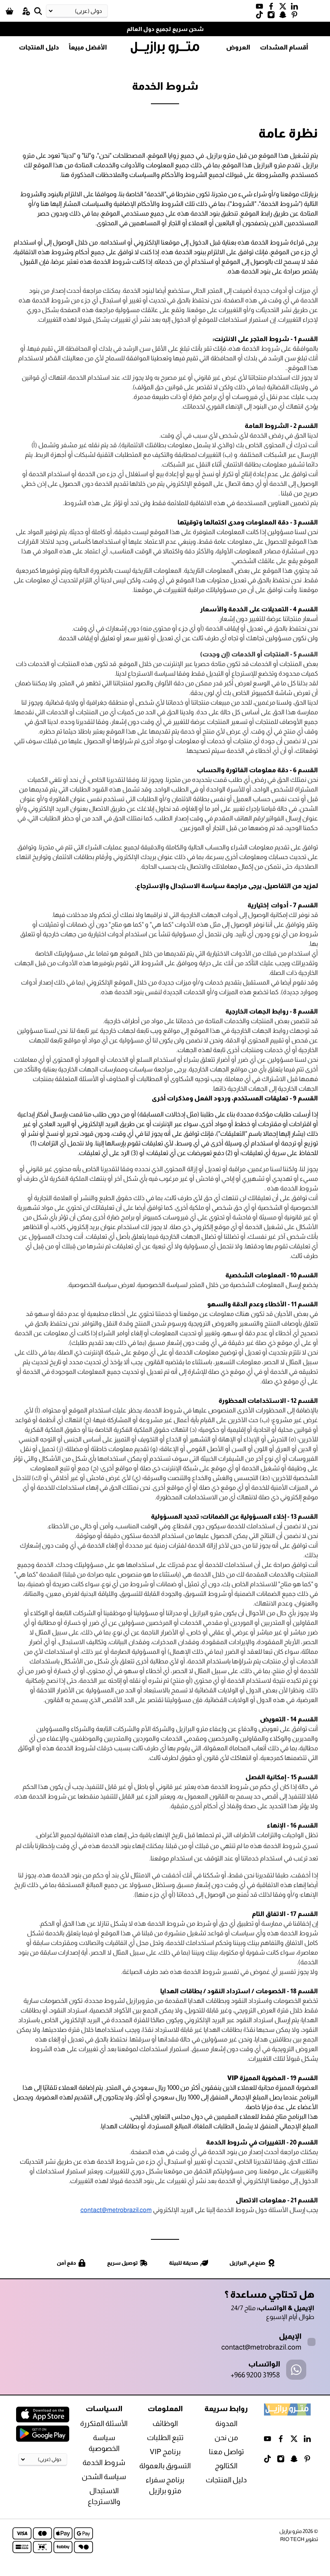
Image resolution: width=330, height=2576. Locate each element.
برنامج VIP (165, 2452)
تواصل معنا (226, 2452)
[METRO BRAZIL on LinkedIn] (296, 8)
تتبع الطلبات (165, 2438)
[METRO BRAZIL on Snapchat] (285, 16)
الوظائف (165, 2424)
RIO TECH (292, 2539)
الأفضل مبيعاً (88, 47)
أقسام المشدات (284, 47)
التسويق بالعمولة (165, 2466)
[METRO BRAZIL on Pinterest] (296, 16)
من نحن (226, 2438)
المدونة (226, 2424)
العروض (238, 47)
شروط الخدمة (104, 2463)
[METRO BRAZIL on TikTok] (261, 16)
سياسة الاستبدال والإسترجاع (181, 886)
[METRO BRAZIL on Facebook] (273, 8)
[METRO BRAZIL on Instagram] (273, 16)
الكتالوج (226, 2466)
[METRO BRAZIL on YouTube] (261, 8)
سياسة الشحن (104, 2477)
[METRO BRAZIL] (165, 48)
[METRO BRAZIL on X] (285, 8)
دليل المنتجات (39, 47)
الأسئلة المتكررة (104, 2424)
